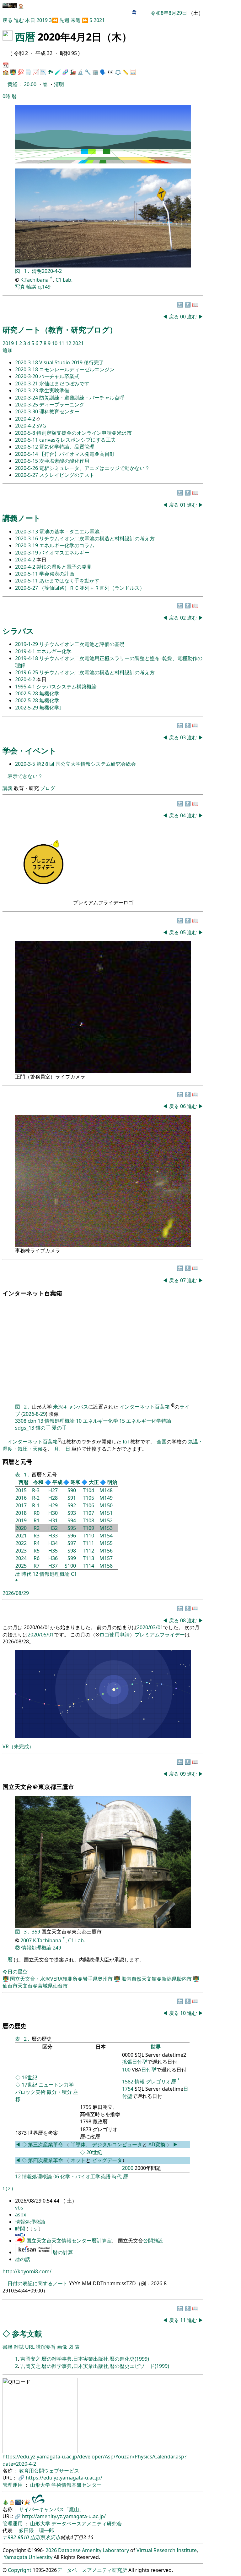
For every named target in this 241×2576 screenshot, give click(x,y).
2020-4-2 (52, 271)
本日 (30, 20)
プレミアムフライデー (160, 1635)
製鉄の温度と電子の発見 (64, 567)
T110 (88, 1536)
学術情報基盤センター (77, 2485)
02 (184, 618)
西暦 (25, 37)
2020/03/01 (150, 1627)
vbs (19, 2208)
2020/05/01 (41, 1635)
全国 (162, 1442)
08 (184, 1620)
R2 (37, 1528)
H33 (53, 1536)
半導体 (78, 2144)
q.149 (44, 287)
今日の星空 (15, 1972)
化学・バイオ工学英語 (85, 2176)
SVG (41, 426)
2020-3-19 (27, 545)
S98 (72, 1551)
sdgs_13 (25, 1428)
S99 (72, 1558)
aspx (21, 2215)
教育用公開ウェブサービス (49, 2471)
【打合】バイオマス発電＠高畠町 (77, 454)
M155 (106, 1543)
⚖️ (118, 72)
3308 (21, 1421)
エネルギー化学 (54, 651)
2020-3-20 (27, 376)
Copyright (20, 2570)
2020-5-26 (27, 468)
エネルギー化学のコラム (67, 545)
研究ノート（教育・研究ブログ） (60, 330)
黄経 (13, 84)
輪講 (31, 287)
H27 (53, 1490)
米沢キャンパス (71, 1407)
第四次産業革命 (46, 2160)
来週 (76, 20)
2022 (21, 1543)
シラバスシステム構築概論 (67, 687)
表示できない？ (25, 776)
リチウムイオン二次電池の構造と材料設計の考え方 (97, 538)
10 (55, 343)
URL (30, 2347)
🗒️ (28, 72)
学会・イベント (29, 750)
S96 (72, 1536)
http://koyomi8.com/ (27, 2271)
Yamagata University (28, 2557)
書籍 (8, 2347)
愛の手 (59, 1428)
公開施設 (153, 2241)
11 (62, 343)
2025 (21, 1566)
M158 (106, 1566)
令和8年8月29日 (169, 13)
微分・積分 (59, 2092)
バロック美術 (30, 2092)
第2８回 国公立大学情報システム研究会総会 (86, 764)
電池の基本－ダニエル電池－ (72, 532)
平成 (57, 1482)
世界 (156, 2047)
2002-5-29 (27, 708)
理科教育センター (59, 411)
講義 (8, 788)
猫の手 (43, 1428)
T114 (88, 1566)
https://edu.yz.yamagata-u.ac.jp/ (64, 2478)
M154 (106, 1536)
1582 (128, 2082)
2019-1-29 (27, 644)
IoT (126, 1442)
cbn (32, 1421)
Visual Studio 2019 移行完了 (72, 362)
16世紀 (29, 2077)
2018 (21, 1513)
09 (184, 1774)
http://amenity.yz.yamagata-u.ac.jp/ (64, 2516)
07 (184, 1280)
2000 (128, 2168)
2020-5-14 (27, 454)
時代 (26, 1574)
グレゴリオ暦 (161, 2082)
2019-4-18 (27, 658)
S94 (72, 1520)
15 (122, 1421)
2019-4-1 (26, 651)
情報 (140, 2082)
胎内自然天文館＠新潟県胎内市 (157, 1979)
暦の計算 (63, 2252)
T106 (88, 1505)
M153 (106, 1528)
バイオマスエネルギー (64, 553)
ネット (78, 2160)
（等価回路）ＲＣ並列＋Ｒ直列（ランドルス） (92, 588)
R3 (37, 1536)
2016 (21, 1498)
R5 (37, 1551)
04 (184, 815)
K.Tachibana (35, 280)
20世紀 (94, 2152)
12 (69, 343)
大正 (94, 1482)
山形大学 (41, 2485)
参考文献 (27, 2333)
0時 (6, 96)
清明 (59, 84)
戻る (8, 20)
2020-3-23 (27, 390)
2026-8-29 (34, 1414)
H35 (53, 1551)
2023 (21, 1551)
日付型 (149, 2070)
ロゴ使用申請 (115, 1635)
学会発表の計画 (57, 574)
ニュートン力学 (56, 2085)
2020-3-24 (27, 398)
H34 (53, 1543)
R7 (37, 1566)
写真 (20, 287)
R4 (37, 1543)
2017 (21, 1505)
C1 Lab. (64, 280)
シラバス (18, 631)
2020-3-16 (27, 538)
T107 (88, 1513)
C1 (74, 1574)
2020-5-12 (27, 447)
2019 (43, 20)
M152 (106, 1520)
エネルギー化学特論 (149, 1421)
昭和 (76, 1482)
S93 (72, 1513)
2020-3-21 (27, 383)
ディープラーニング (62, 405)
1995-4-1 (26, 687)
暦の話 (23, 2259)
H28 (53, 1498)
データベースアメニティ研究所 (92, 2570)
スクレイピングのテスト (67, 475)
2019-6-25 (27, 672)
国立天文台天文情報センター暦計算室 (69, 2241)
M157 (106, 1558)
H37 (53, 1566)
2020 (21, 1528)
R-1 (36, 1505)
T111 (88, 1543)
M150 (106, 1505)
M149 (106, 1498)
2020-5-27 (27, 475)
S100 (70, 1566)
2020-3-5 (26, 764)
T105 (88, 1498)
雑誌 (19, 2347)
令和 (38, 1482)
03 (184, 737)
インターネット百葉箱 (145, 1407)
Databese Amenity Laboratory (94, 2550)
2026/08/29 (16, 1593)
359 (37, 1932)
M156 (106, 1551)
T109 (88, 1528)
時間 (21, 2229)
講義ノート (22, 518)
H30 (53, 1513)
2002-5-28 (27, 693)
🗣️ (103, 72)
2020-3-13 (27, 532)
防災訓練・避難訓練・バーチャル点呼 (82, 398)
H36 (53, 1558)
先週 (64, 20)
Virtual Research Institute (167, 2550)
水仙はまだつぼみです (64, 383)
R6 (37, 1558)
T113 (88, 1558)
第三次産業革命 (46, 2144)
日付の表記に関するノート (38, 2283)
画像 (62, 2347)
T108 (88, 1520)
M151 (106, 1513)
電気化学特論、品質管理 (67, 447)
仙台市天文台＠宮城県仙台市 (35, 1986)
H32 (53, 1528)
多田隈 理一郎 (36, 2530)
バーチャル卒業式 (59, 376)
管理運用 (13, 2485)
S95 (72, 1528)
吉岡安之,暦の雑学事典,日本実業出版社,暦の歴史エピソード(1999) (95, 2366)
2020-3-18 (27, 362)
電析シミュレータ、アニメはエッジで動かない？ (94, 468)
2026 (51, 2550)
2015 (21, 1490)
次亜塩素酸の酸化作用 (64, 461)
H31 (53, 1520)
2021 (99, 20)
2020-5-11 (27, 440)
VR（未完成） (18, 1746)
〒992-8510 (16, 2537)
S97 (72, 1543)
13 (40, 1421)
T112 (88, 1551)
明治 (112, 1482)
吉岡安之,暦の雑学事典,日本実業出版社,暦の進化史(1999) (85, 2359)
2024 (21, 1558)
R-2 (36, 1498)
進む (19, 20)
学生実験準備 (54, 390)
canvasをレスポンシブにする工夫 (78, 440)
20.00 (31, 84)
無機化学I (50, 708)
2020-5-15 (27, 461)
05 (184, 932)
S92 (72, 1505)
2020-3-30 (27, 411)
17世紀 (29, 2085)
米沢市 (53, 2537)
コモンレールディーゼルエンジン (77, 369)
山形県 (38, 2537)
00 (184, 317)
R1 (37, 1520)
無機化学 (49, 693)
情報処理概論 (60, 1421)
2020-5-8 (26, 433)
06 (184, 1106)
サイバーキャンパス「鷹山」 (51, 2509)
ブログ (48, 788)
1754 (128, 2089)
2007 (26, 1940)
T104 (88, 1490)
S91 (72, 1498)
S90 (72, 1490)
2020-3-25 (27, 405)
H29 (53, 1505)
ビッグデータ (107, 2160)
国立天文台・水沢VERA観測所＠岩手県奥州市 (62, 1979)
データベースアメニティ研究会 (87, 2524)
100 (126, 2070)
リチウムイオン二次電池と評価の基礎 (82, 644)
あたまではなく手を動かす (69, 581)
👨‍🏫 (13, 72)
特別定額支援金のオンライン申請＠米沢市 (84, 433)
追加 (8, 350)
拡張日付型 (135, 2062)
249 (57, 1948)
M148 (106, 1490)
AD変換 (158, 2144)
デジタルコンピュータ (117, 2144)
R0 (37, 1513)
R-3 (36, 1490)
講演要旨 (46, 2347)
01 (184, 505)
